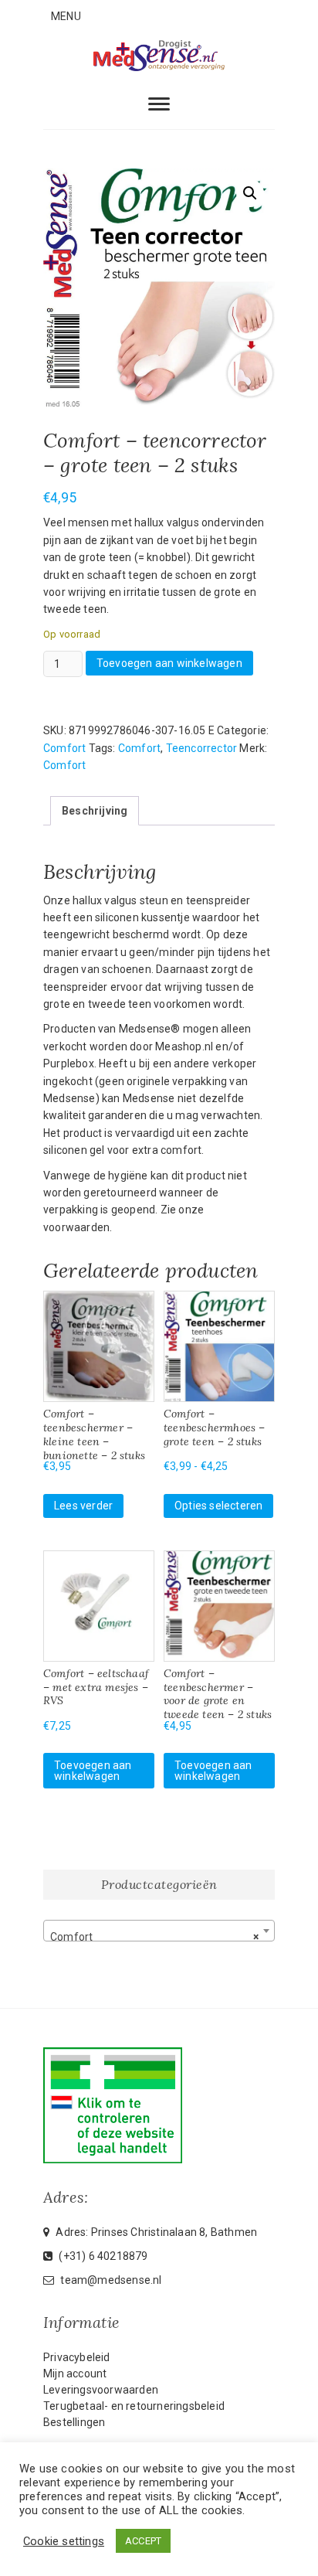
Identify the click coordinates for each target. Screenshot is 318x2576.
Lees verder (83, 1506)
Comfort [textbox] (154, 1937)
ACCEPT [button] (143, 2541)
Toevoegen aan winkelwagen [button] (93, 1771)
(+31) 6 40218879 (102, 2256)
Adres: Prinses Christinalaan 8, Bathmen (155, 2232)
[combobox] (159, 1931)
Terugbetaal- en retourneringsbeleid (134, 2406)
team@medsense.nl (110, 2280)
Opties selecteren (218, 1506)
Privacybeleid (77, 2357)
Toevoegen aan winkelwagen (169, 663)
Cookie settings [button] (64, 2541)
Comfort (64, 748)
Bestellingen (74, 2422)
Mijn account (75, 2374)
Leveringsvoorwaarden (101, 2390)
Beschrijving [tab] (95, 811)
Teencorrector (202, 748)
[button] (250, 193)
